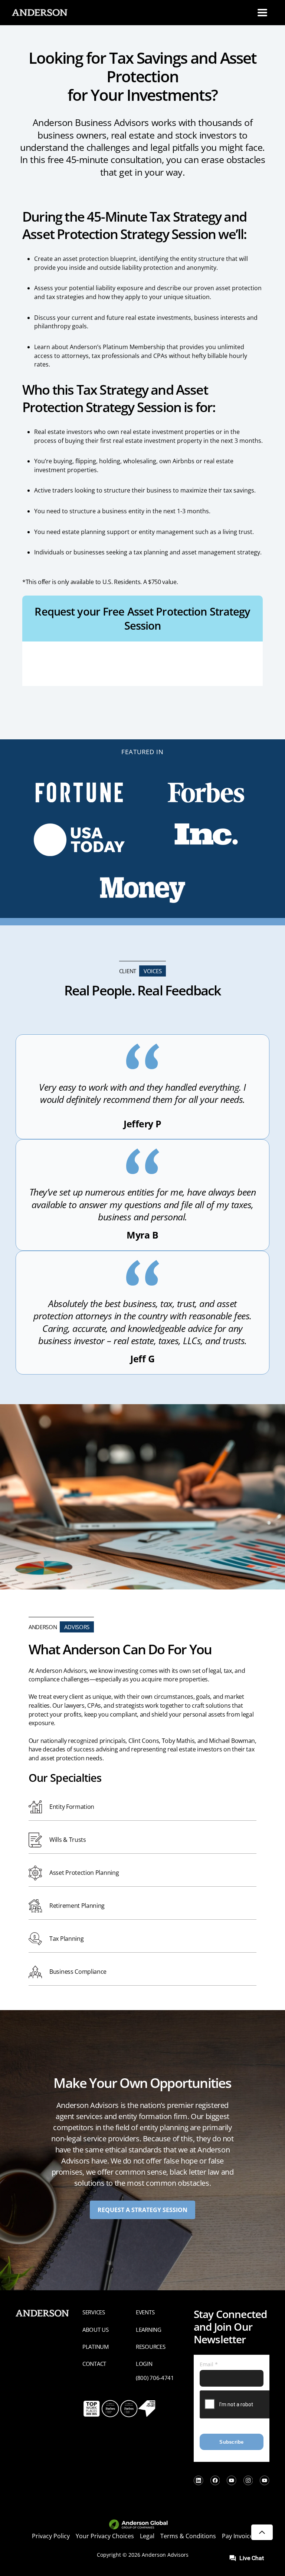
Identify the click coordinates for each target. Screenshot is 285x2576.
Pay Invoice (237, 2536)
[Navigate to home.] (38, 13)
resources (150, 2347)
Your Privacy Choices (105, 2536)
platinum (96, 2347)
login (144, 2364)
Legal (147, 2536)
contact (94, 2364)
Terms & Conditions (188, 2536)
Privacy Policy (51, 2536)
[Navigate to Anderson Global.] (143, 2525)
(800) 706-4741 (155, 2378)
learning (149, 2330)
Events (145, 2312)
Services (94, 2312)
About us (96, 2330)
